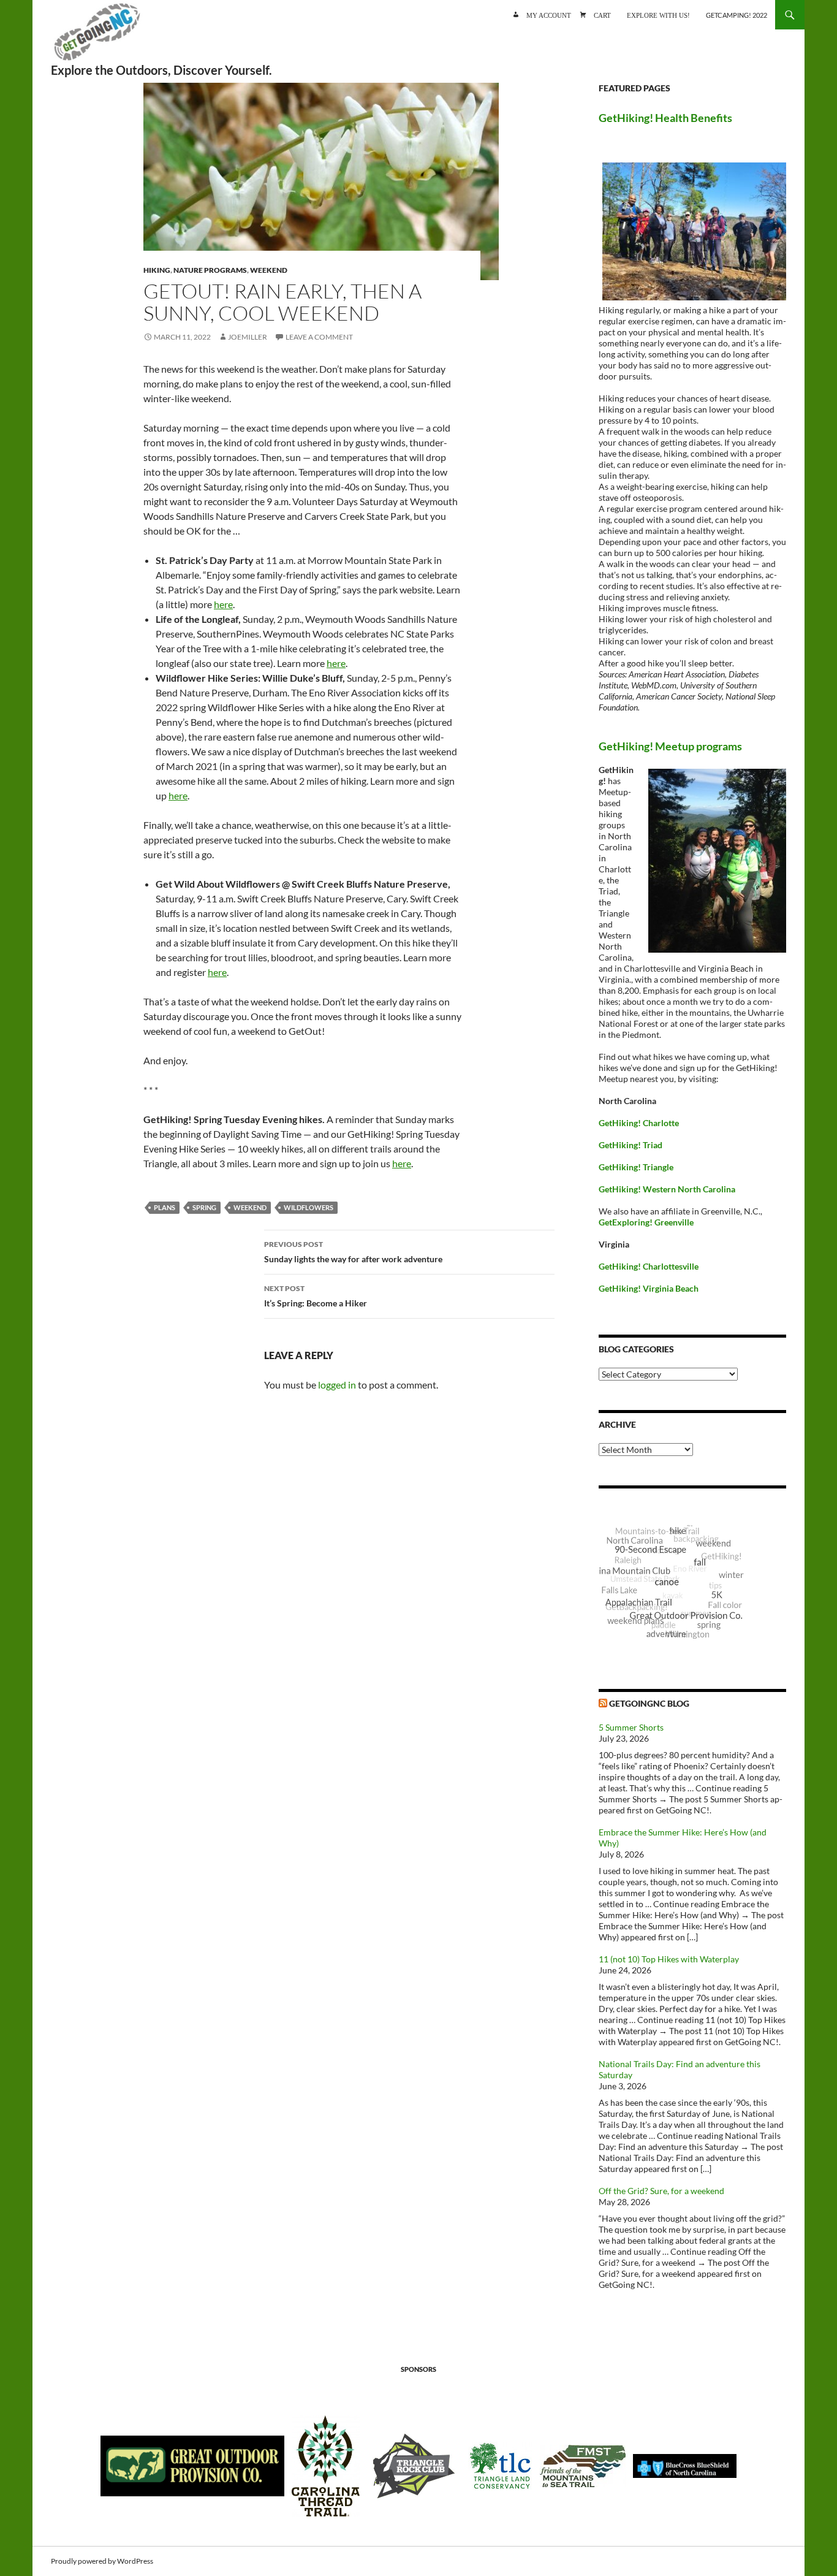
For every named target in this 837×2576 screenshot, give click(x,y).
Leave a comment (319, 337)
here (223, 604)
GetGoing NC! (97, 37)
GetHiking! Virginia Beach (649, 1288)
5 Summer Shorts (631, 1727)
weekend (250, 1207)
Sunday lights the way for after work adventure (353, 1252)
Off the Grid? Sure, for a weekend (661, 2191)
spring (204, 1207)
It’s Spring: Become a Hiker (316, 1296)
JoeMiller (248, 337)
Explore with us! (658, 14)
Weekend (269, 270)
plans (165, 1207)
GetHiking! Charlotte (639, 1123)
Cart (602, 14)
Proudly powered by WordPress (102, 2561)
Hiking (157, 270)
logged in (337, 1385)
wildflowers (309, 1207)
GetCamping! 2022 (737, 15)
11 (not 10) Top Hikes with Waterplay (669, 1959)
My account (549, 14)
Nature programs (210, 270)
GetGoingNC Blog (649, 1703)
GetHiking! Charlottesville (649, 1266)
